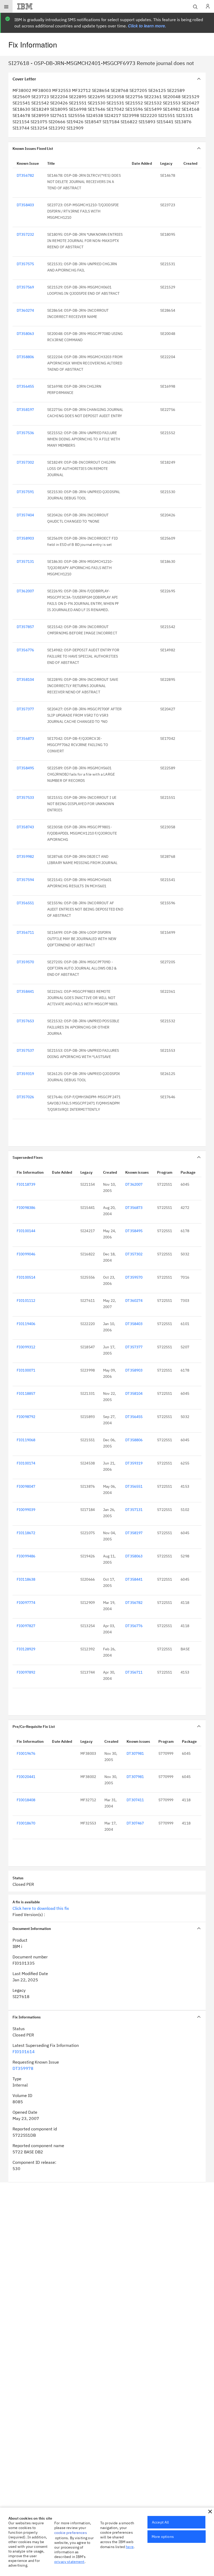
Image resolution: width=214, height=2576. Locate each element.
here (130, 2547)
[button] (210, 2512)
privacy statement (69, 2562)
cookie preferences (71, 2533)
